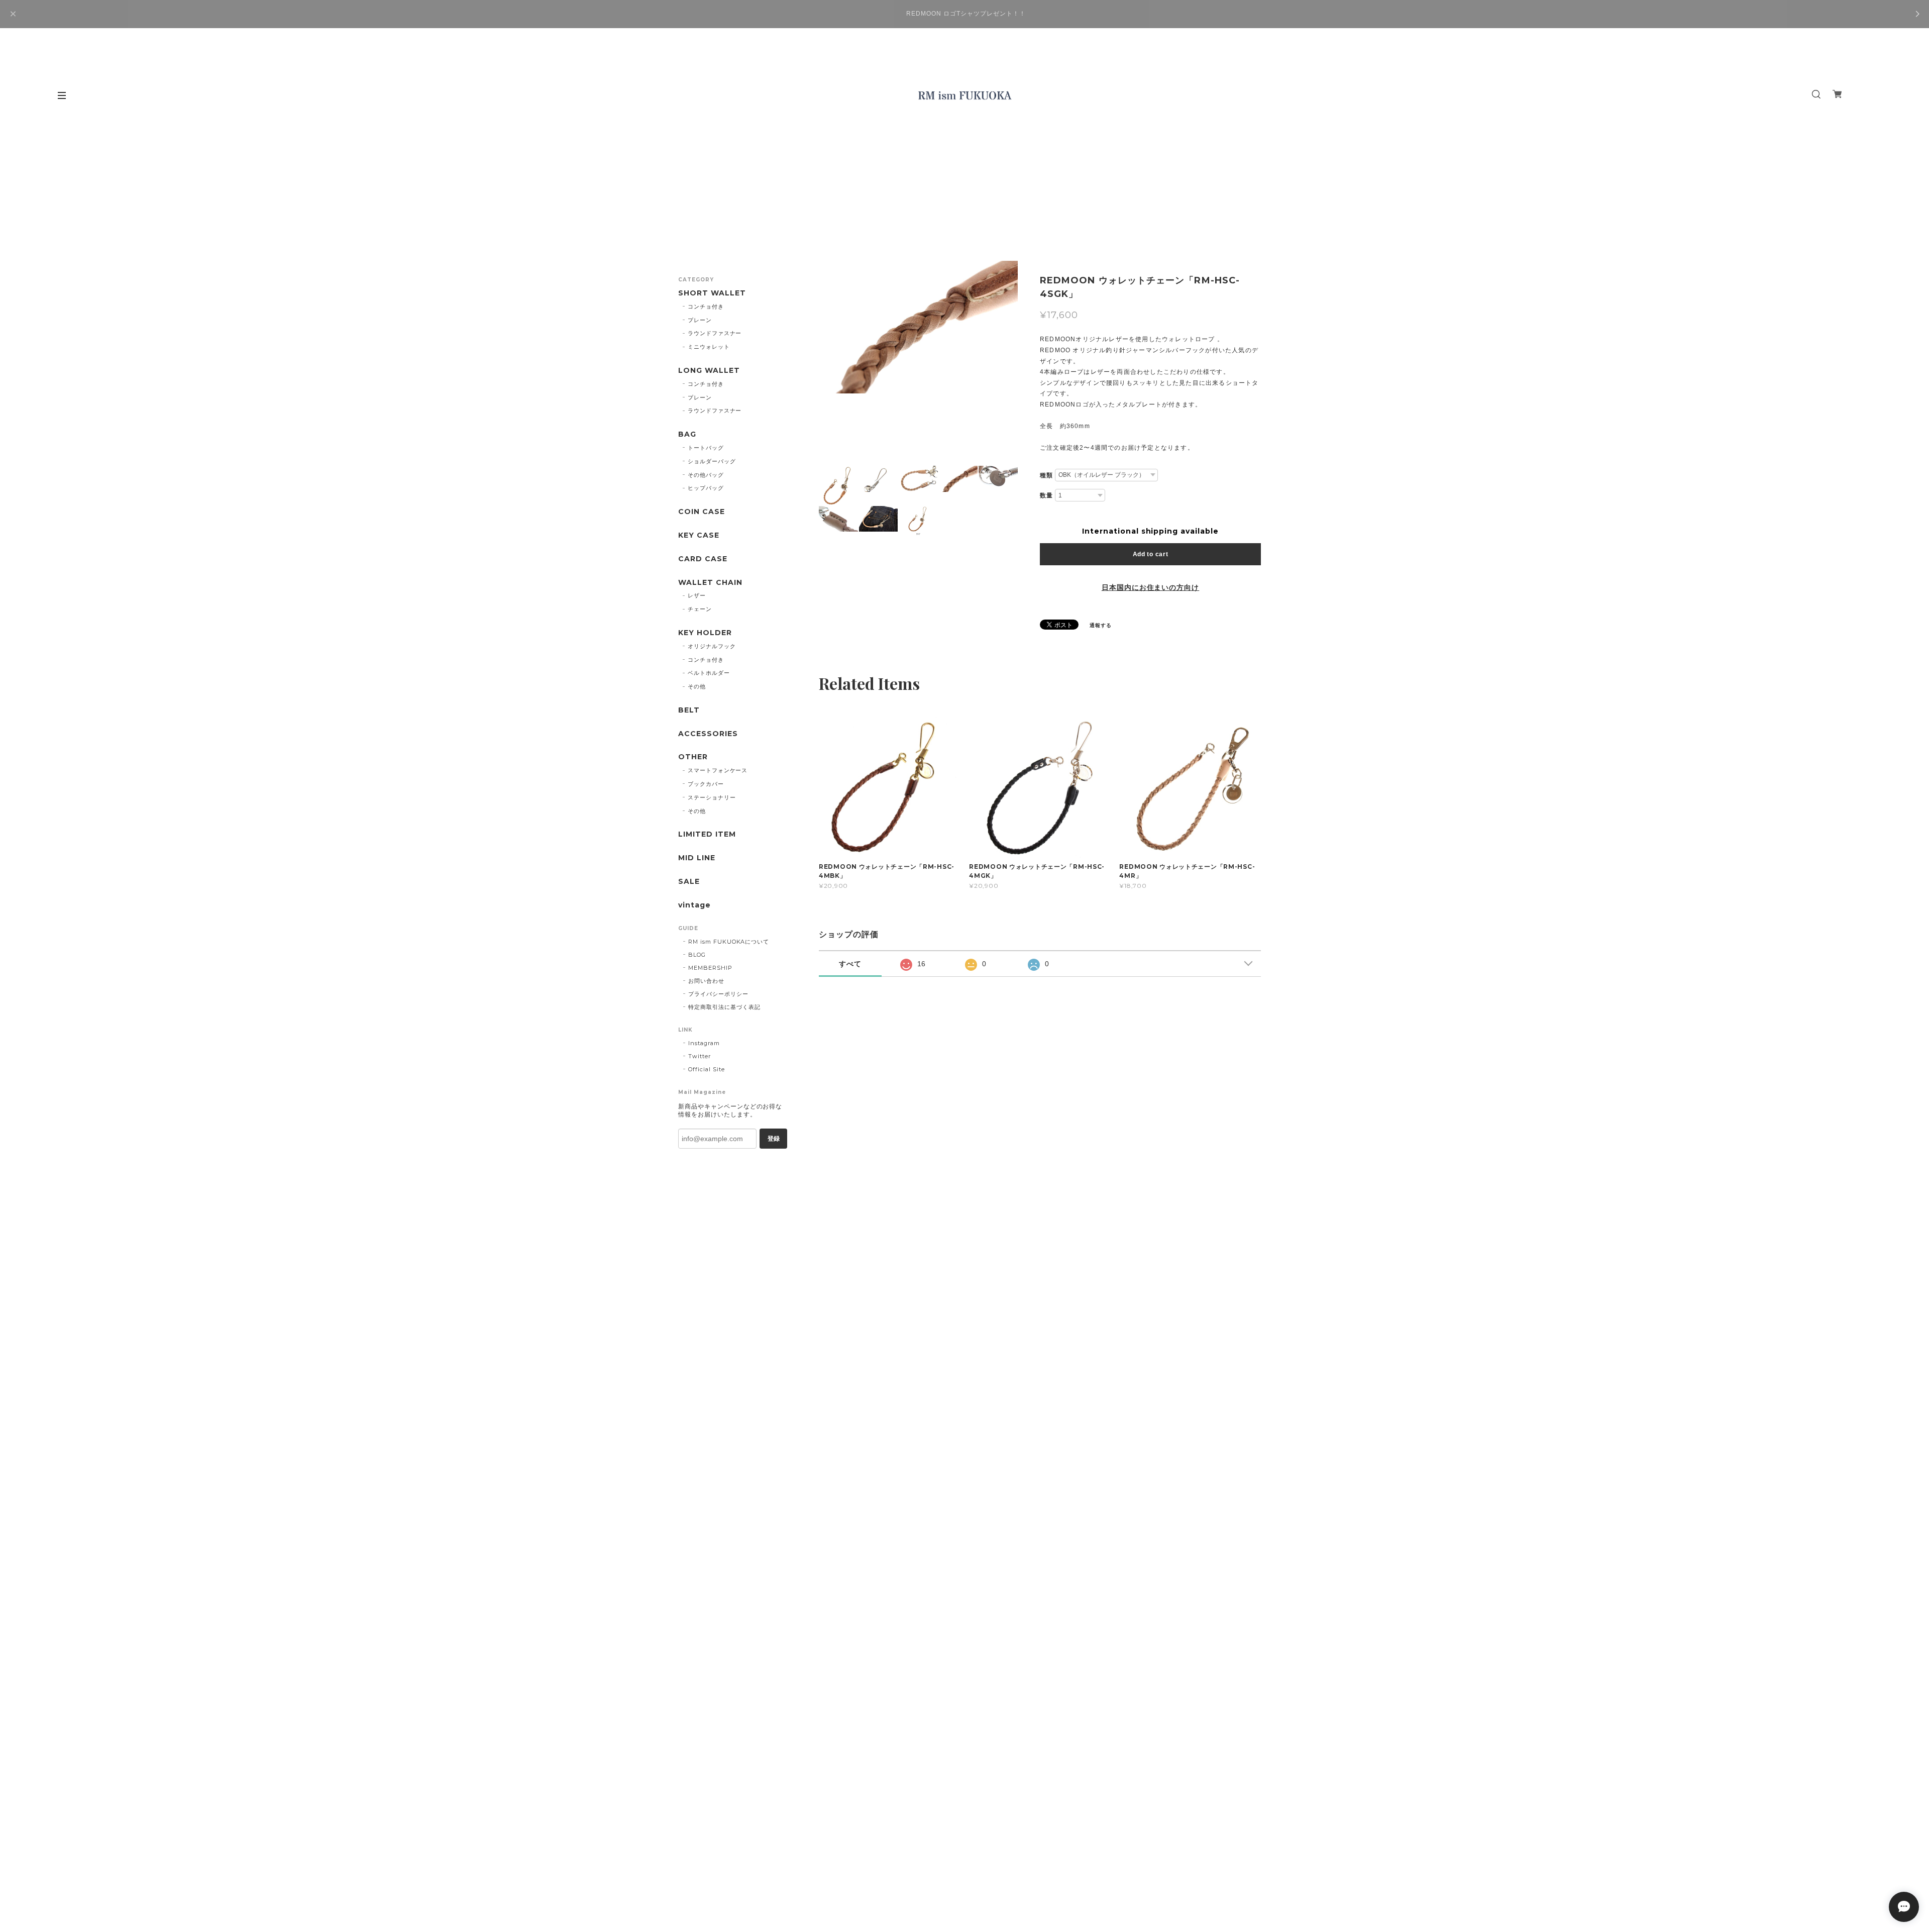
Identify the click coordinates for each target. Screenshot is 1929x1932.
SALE (689, 882)
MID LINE (697, 858)
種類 (1046, 475)
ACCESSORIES (708, 734)
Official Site (706, 1069)
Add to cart (1151, 554)
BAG (687, 434)
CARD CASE (703, 559)
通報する (1101, 625)
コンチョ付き (706, 307)
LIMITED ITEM (707, 834)
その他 (697, 686)
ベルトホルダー (709, 673)
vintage (694, 905)
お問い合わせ (706, 981)
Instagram (704, 1043)
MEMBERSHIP (710, 968)
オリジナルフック (712, 646)
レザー (697, 595)
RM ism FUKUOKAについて (729, 942)
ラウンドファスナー (715, 333)
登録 (774, 1139)
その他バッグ (706, 475)
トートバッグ (706, 448)
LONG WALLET (709, 371)
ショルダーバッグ (712, 461)
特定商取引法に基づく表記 (724, 1007)
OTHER (693, 757)
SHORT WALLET (712, 293)
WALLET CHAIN (710, 583)
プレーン (700, 320)
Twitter (700, 1056)
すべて (850, 964)
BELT (689, 710)
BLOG (697, 955)
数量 (1046, 495)
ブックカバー (706, 784)
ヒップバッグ (706, 488)
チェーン (700, 609)
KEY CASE (699, 535)
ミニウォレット (709, 347)
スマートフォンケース (718, 770)
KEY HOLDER (705, 633)
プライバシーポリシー (718, 994)
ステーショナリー (712, 797)
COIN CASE (702, 512)
